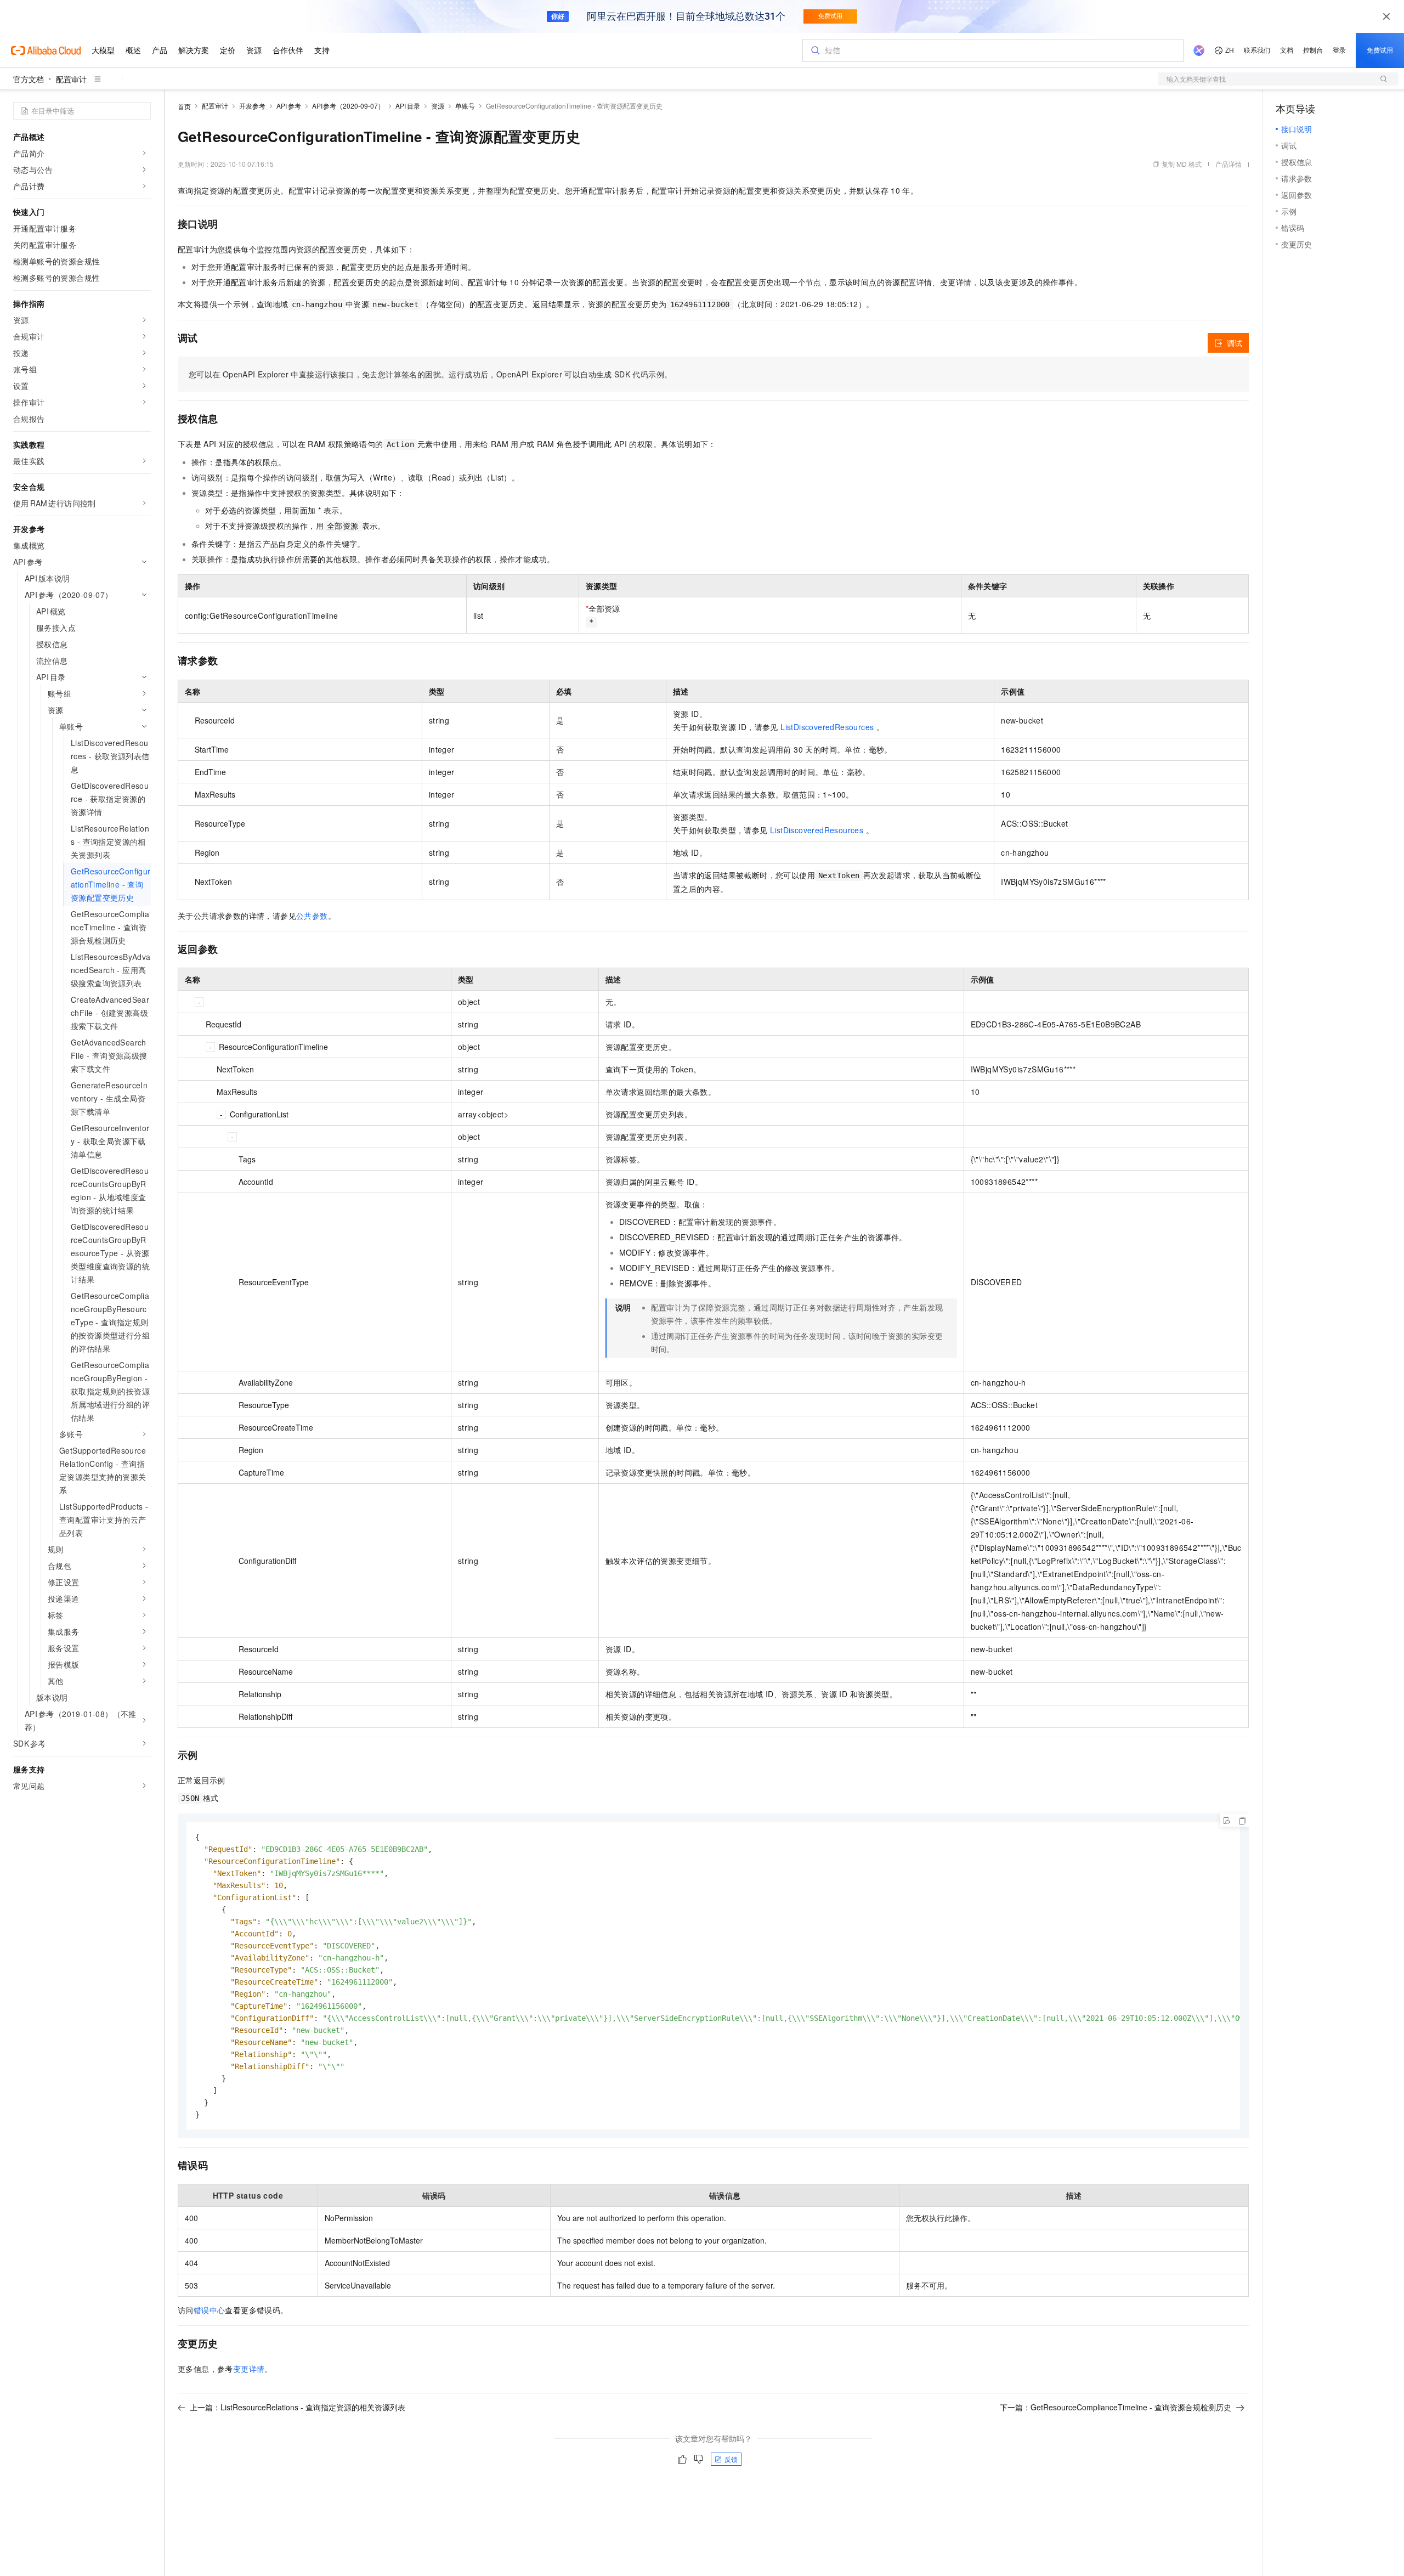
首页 (184, 106)
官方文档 (29, 79)
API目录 (408, 106)
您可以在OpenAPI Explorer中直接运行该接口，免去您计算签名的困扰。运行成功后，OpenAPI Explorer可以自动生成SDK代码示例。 (430, 374)
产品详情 (1228, 164)
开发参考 (252, 106)
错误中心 (210, 2310)
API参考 (289, 106)
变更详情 (249, 2369)
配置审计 (71, 79)
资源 (438, 106)
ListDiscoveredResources (827, 727)
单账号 (465, 106)
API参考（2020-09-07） (349, 106)
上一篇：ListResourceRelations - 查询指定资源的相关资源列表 (298, 2407)
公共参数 (312, 916)
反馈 (731, 2459)
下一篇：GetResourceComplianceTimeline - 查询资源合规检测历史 (1116, 2407)
